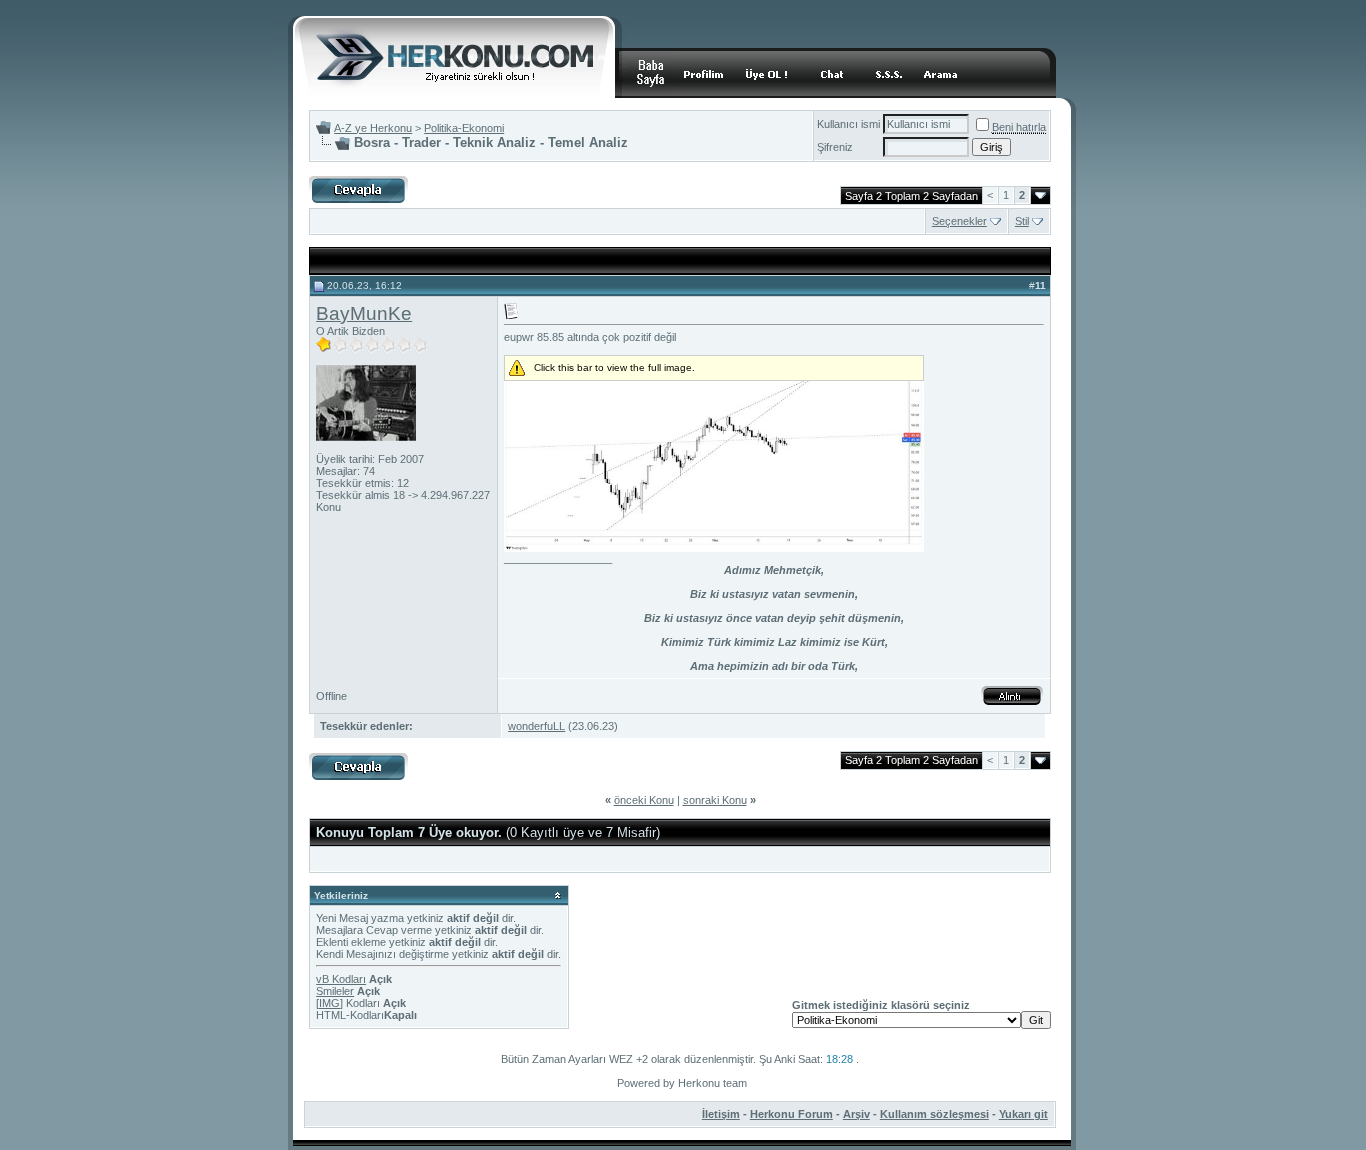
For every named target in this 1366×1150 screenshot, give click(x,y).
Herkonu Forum (791, 1114)
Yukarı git (1023, 1114)
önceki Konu (644, 800)
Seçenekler (959, 221)
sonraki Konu (715, 800)
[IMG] (329, 1003)
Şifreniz (835, 147)
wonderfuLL (536, 726)
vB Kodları (341, 979)
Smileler (335, 991)
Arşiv (856, 1114)
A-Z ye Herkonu (373, 128)
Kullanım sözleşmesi (934, 1114)
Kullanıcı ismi (848, 124)
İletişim (721, 1114)
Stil (1022, 221)
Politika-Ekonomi (464, 128)
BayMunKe (364, 313)
